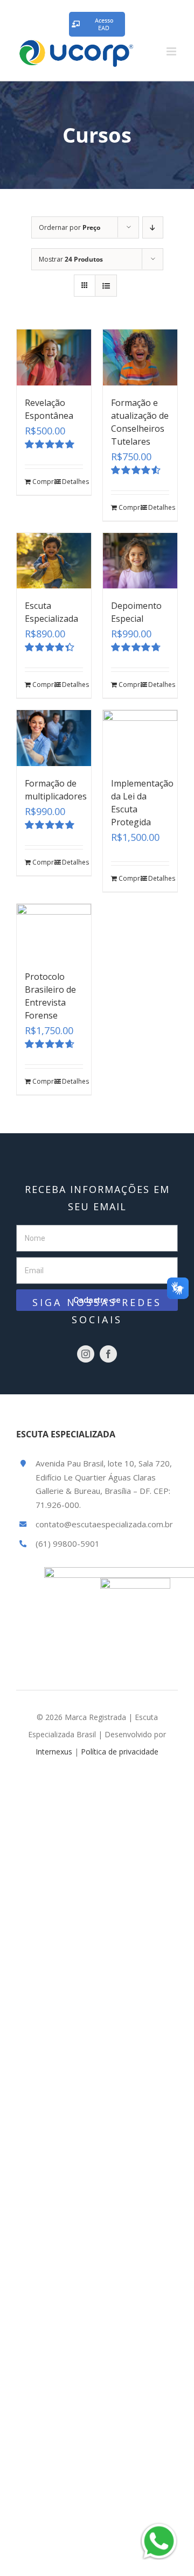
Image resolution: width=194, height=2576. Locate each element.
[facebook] (108, 1354)
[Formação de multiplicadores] (54, 738)
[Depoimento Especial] (140, 561)
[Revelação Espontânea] (54, 357)
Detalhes (72, 482)
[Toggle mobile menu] (172, 51)
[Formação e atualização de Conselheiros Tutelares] (140, 357)
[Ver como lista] (106, 286)
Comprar (43, 482)
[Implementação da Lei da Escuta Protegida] (140, 738)
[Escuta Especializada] (54, 561)
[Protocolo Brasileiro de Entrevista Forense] (54, 932)
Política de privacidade (120, 1752)
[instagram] (86, 1354)
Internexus (54, 1752)
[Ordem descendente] (153, 227)
